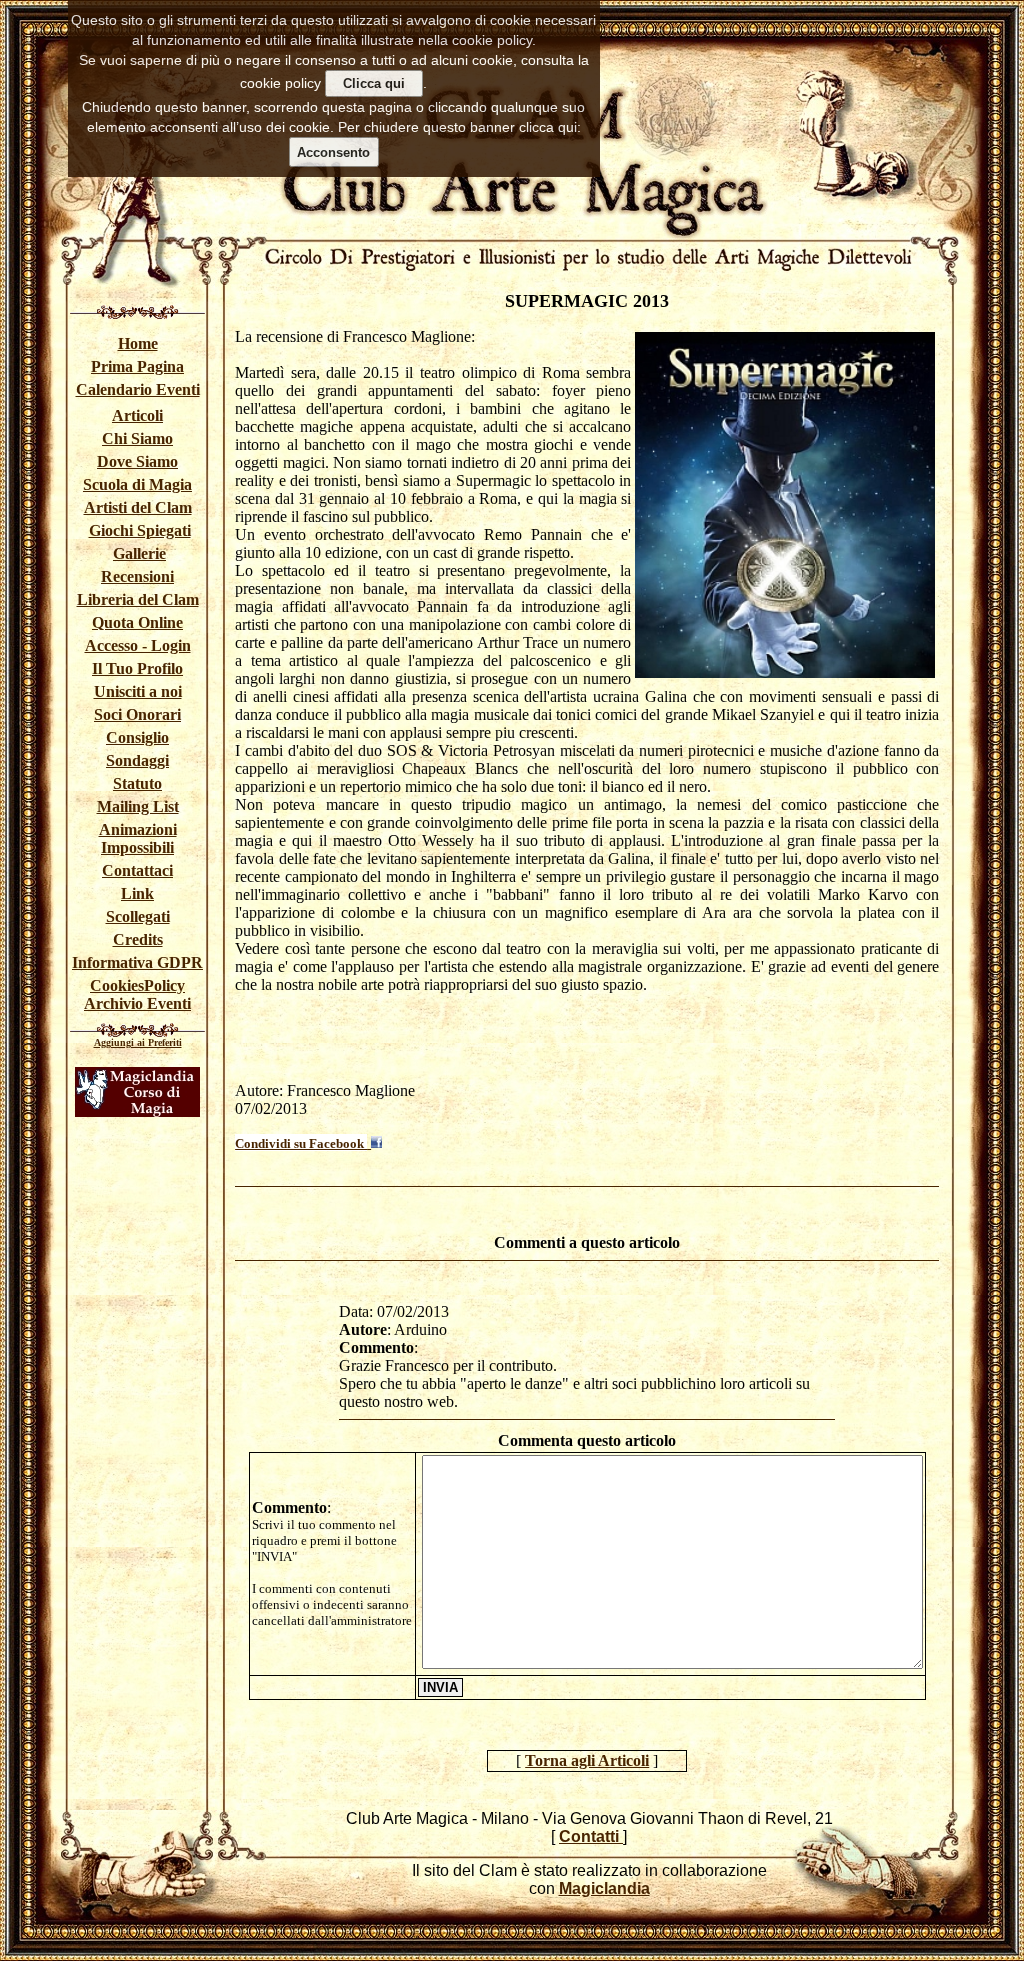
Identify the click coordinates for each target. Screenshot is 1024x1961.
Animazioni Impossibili (138, 838)
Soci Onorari (137, 714)
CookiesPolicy (137, 985)
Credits (138, 939)
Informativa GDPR (137, 962)
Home (138, 343)
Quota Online (137, 622)
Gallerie (139, 553)
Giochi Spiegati (140, 530)
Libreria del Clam (138, 599)
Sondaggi (137, 760)
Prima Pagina (137, 366)
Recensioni (137, 576)
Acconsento (333, 152)
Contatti (591, 1836)
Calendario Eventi (138, 389)
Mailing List (138, 806)
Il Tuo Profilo (137, 668)
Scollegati (138, 916)
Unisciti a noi (138, 691)
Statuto (137, 783)
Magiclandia (604, 1888)
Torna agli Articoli (587, 1760)
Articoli (137, 415)
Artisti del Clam (138, 507)
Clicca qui (374, 83)
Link (137, 893)
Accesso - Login (138, 645)
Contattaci (137, 870)
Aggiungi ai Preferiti (138, 1042)
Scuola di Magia (137, 484)
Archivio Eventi (137, 1003)
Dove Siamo (137, 461)
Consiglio (137, 737)
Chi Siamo (137, 438)
